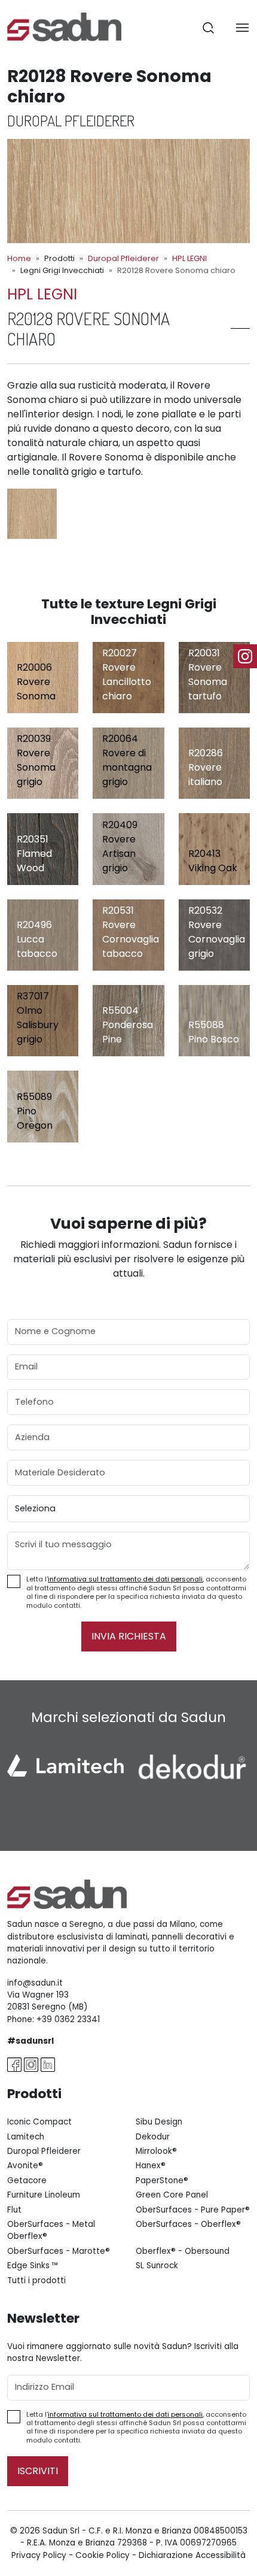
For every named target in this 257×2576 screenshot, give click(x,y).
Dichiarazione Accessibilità (192, 2555)
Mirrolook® (156, 2151)
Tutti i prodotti (36, 2280)
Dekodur (153, 2137)
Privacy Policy (39, 2555)
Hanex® (151, 2166)
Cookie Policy (103, 2555)
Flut (14, 2210)
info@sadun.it (35, 1983)
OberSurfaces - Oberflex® (188, 2224)
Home (19, 258)
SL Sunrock (157, 2266)
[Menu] (242, 27)
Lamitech (26, 2137)
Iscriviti (38, 2471)
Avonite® (25, 2166)
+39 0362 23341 (68, 2019)
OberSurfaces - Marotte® (59, 2251)
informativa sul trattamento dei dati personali (125, 1579)
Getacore (27, 2180)
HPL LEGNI (189, 258)
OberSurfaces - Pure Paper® (193, 2210)
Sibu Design (159, 2122)
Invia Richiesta (129, 1636)
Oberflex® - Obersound (183, 2251)
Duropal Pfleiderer (123, 258)
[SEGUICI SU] (245, 656)
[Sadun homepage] (64, 26)
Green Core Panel (172, 2195)
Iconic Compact (39, 2122)
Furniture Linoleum (44, 2195)
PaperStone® (162, 2180)
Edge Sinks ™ (33, 2266)
